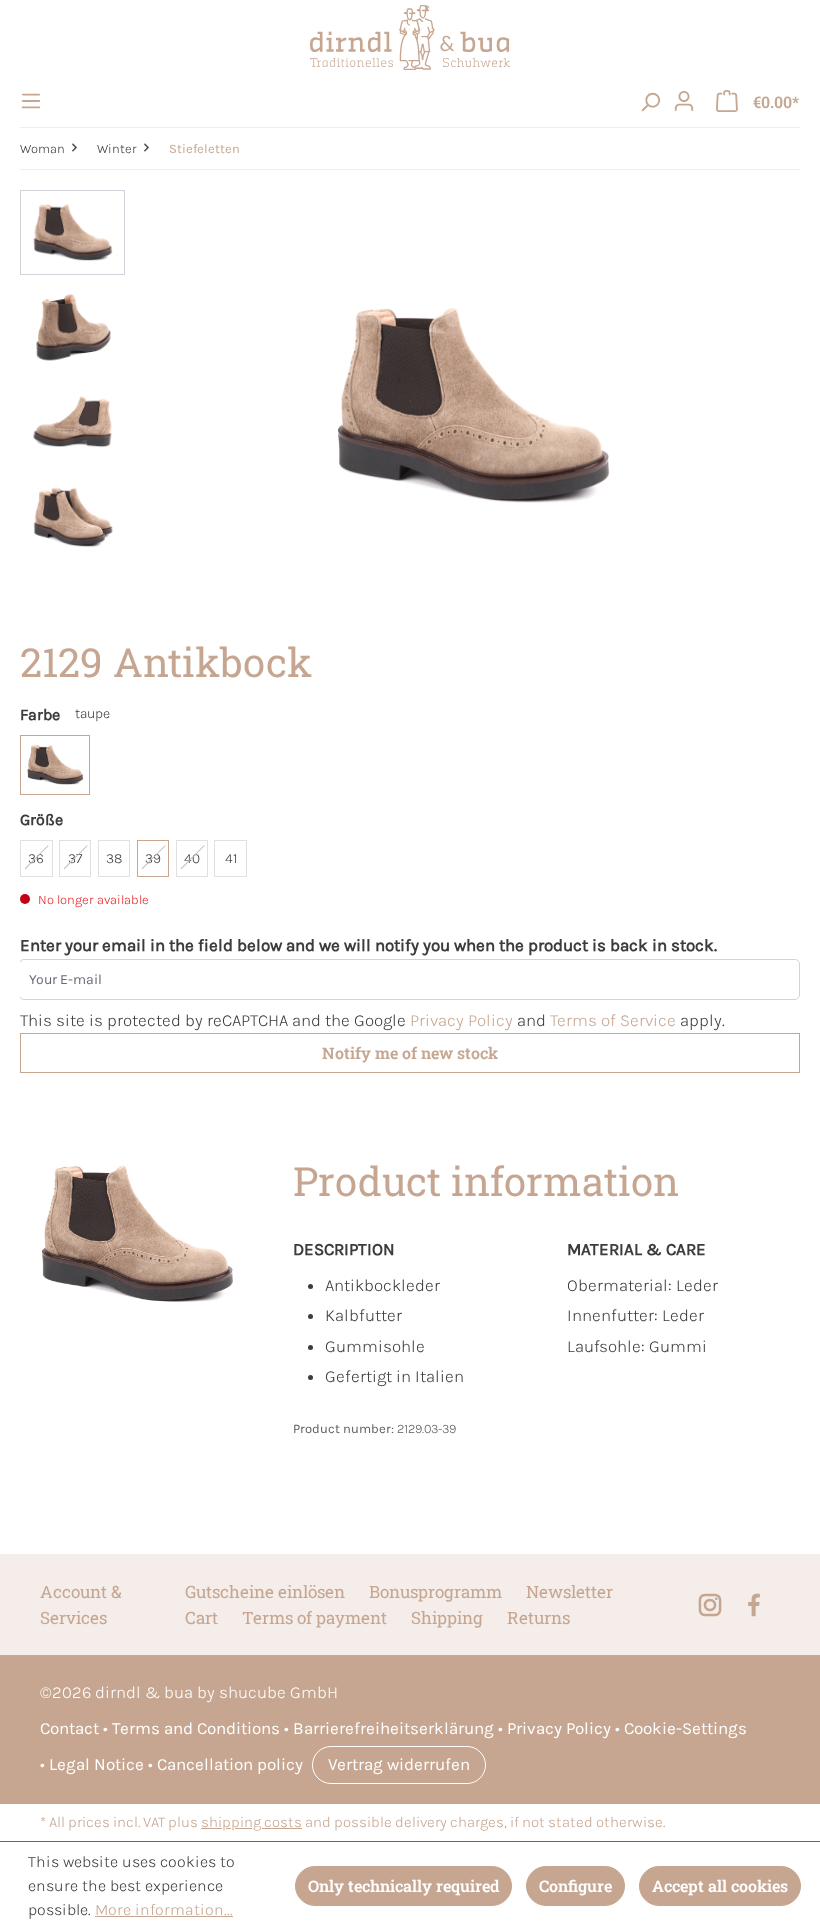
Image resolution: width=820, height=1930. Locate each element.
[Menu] (34, 101)
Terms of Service (613, 1020)
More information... (164, 1909)
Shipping (447, 1617)
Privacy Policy (461, 1020)
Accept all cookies (720, 1885)
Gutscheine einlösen (265, 1591)
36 (36, 858)
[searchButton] (650, 101)
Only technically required (403, 1885)
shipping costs (251, 1822)
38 (114, 858)
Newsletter (569, 1591)
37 (75, 858)
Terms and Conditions (196, 1728)
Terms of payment (314, 1617)
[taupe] (55, 765)
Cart (201, 1617)
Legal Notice (96, 1764)
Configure (575, 1885)
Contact (69, 1728)
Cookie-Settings (685, 1728)
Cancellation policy (230, 1764)
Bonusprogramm (435, 1591)
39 (153, 858)
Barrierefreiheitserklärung (393, 1728)
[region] (410, 405)
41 (231, 858)
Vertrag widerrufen (399, 1764)
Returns (538, 1617)
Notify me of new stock (410, 1052)
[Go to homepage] (410, 37)
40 (192, 858)
